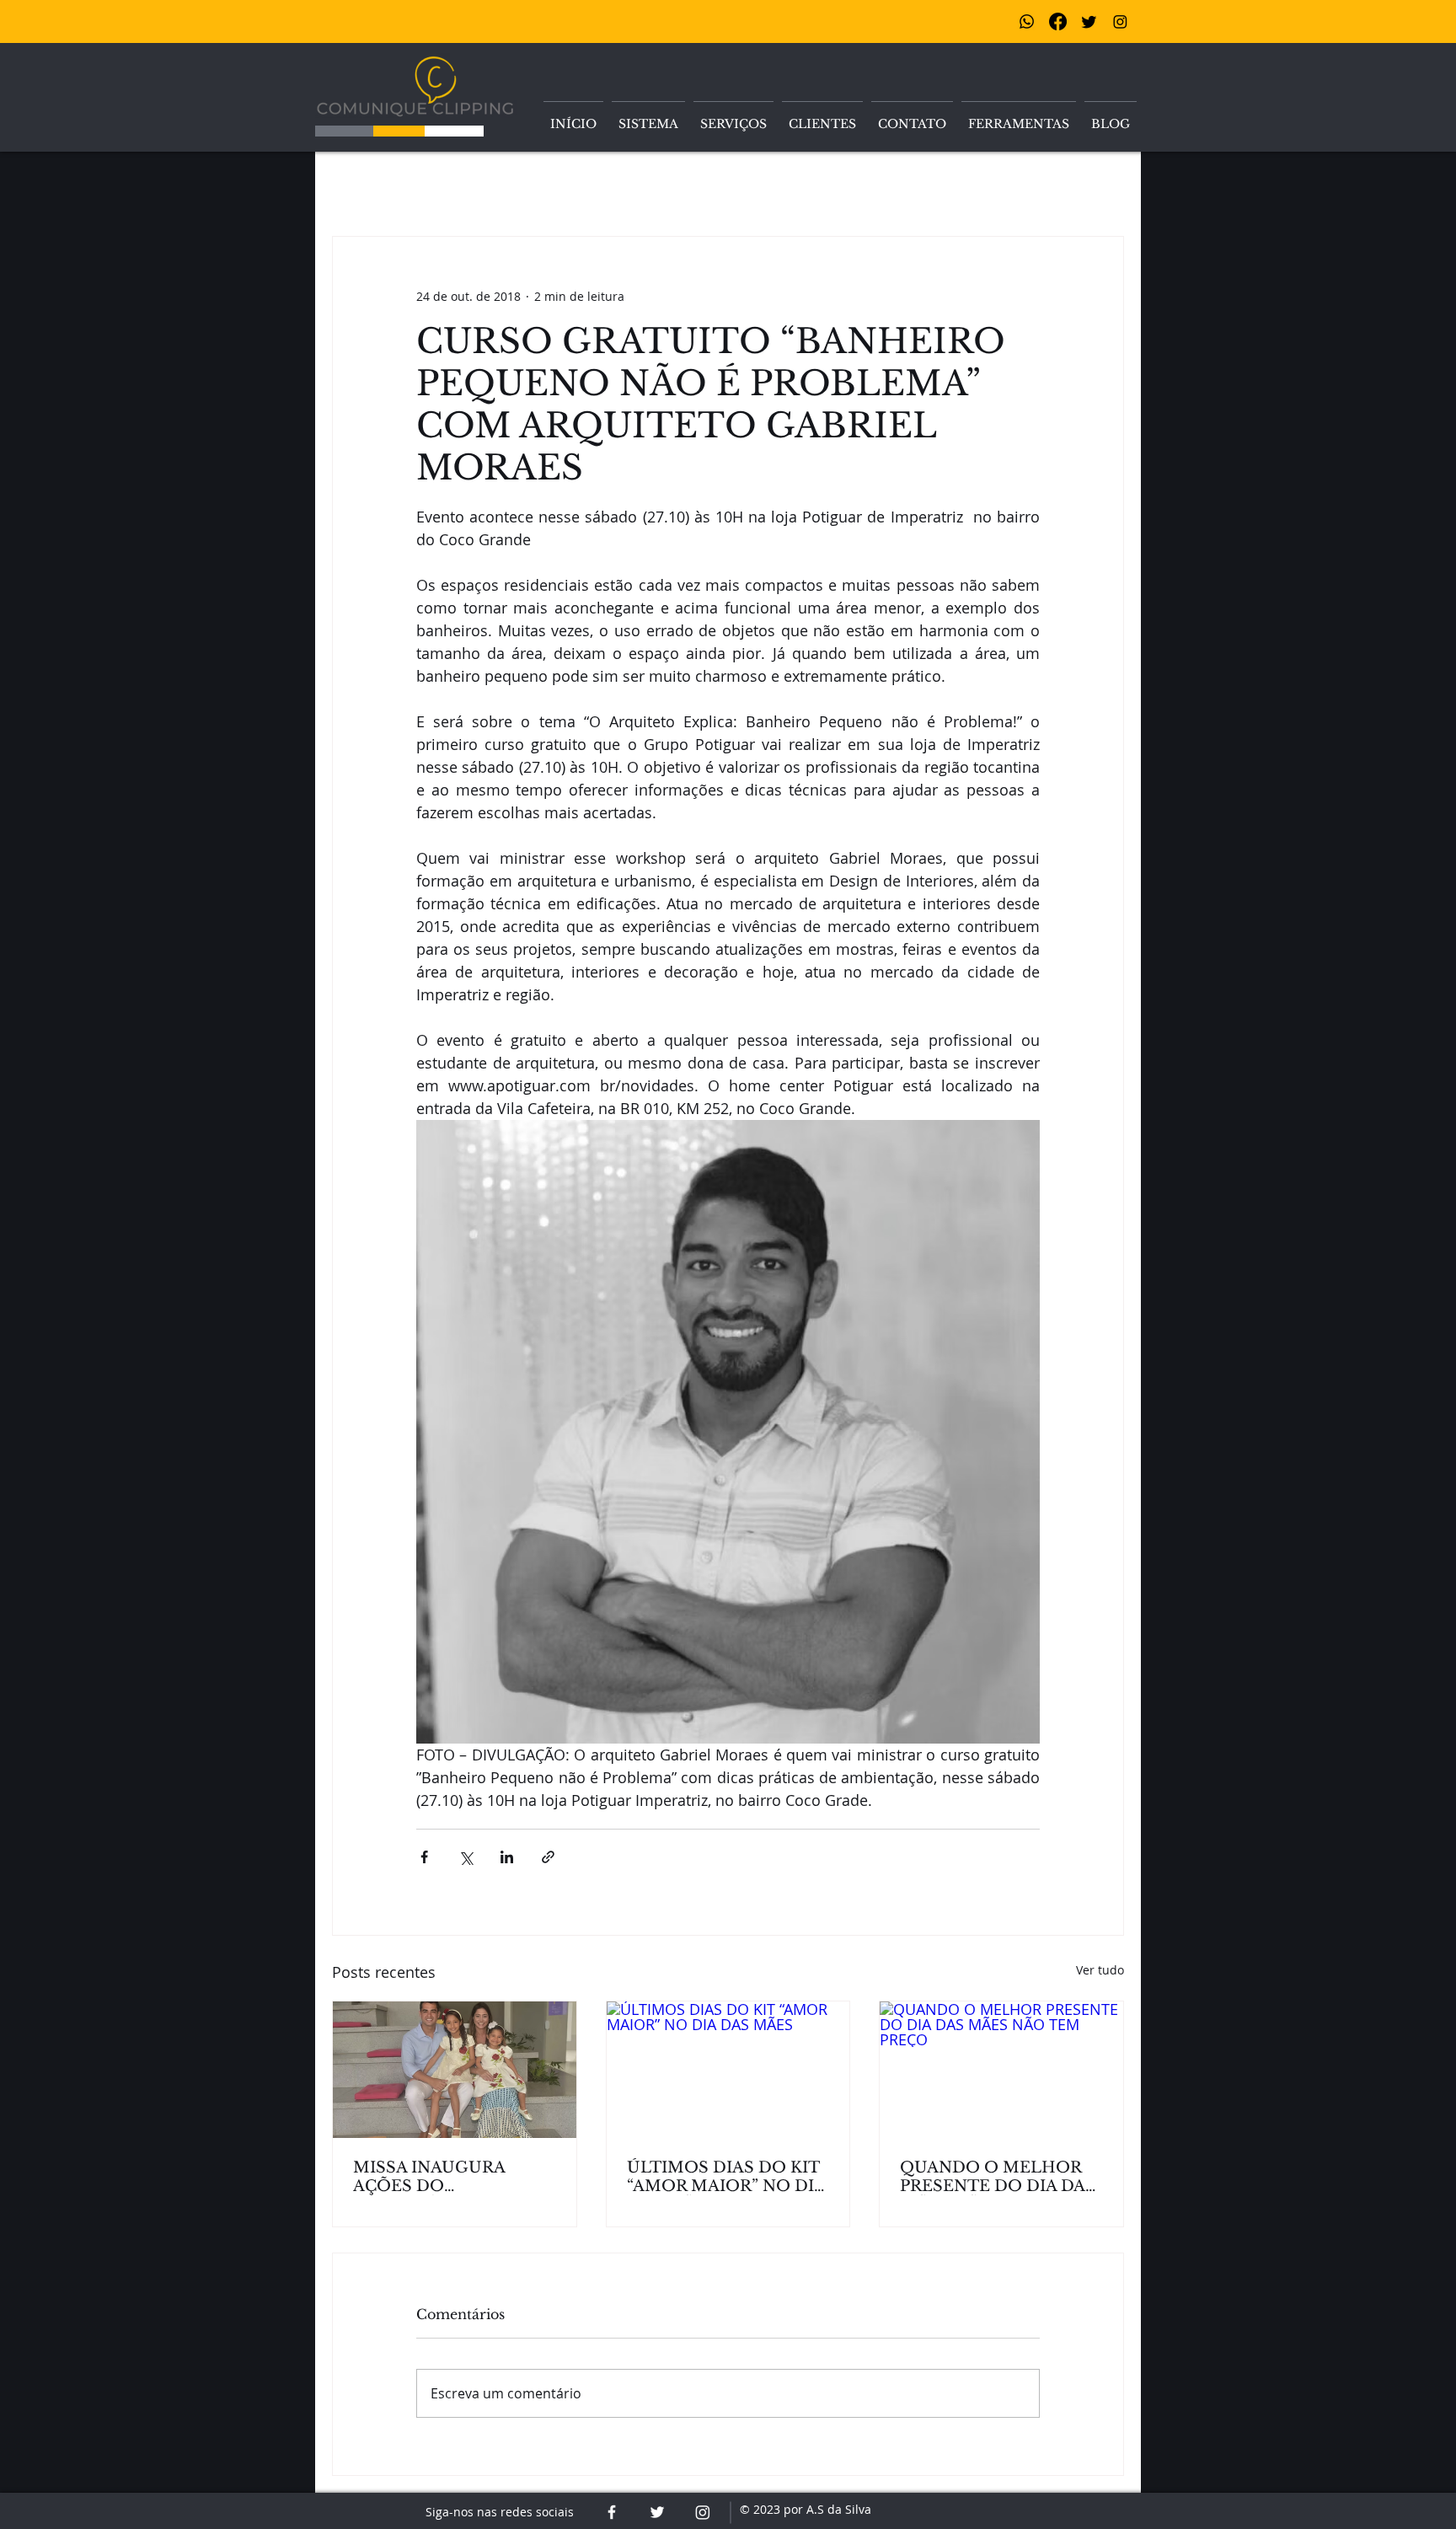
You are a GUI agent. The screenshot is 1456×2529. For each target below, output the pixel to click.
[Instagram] (1120, 21)
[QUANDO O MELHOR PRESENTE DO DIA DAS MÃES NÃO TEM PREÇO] (1001, 2070)
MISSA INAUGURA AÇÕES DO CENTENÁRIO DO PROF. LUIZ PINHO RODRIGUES (454, 2177)
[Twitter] (1089, 21)
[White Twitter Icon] (657, 2512)
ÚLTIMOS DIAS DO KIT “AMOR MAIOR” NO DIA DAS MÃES (726, 2177)
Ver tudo (1100, 1970)
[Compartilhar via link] (548, 1857)
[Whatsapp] (1027, 21)
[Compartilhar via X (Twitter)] (466, 1857)
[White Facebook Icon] (612, 2512)
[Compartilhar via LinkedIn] (507, 1857)
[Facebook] (1058, 21)
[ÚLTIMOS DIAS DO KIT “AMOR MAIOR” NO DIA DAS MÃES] (728, 2070)
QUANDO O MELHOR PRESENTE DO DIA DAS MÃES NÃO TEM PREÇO (999, 2177)
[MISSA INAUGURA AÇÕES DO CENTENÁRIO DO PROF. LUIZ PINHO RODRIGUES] (455, 2070)
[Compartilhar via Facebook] (424, 1857)
